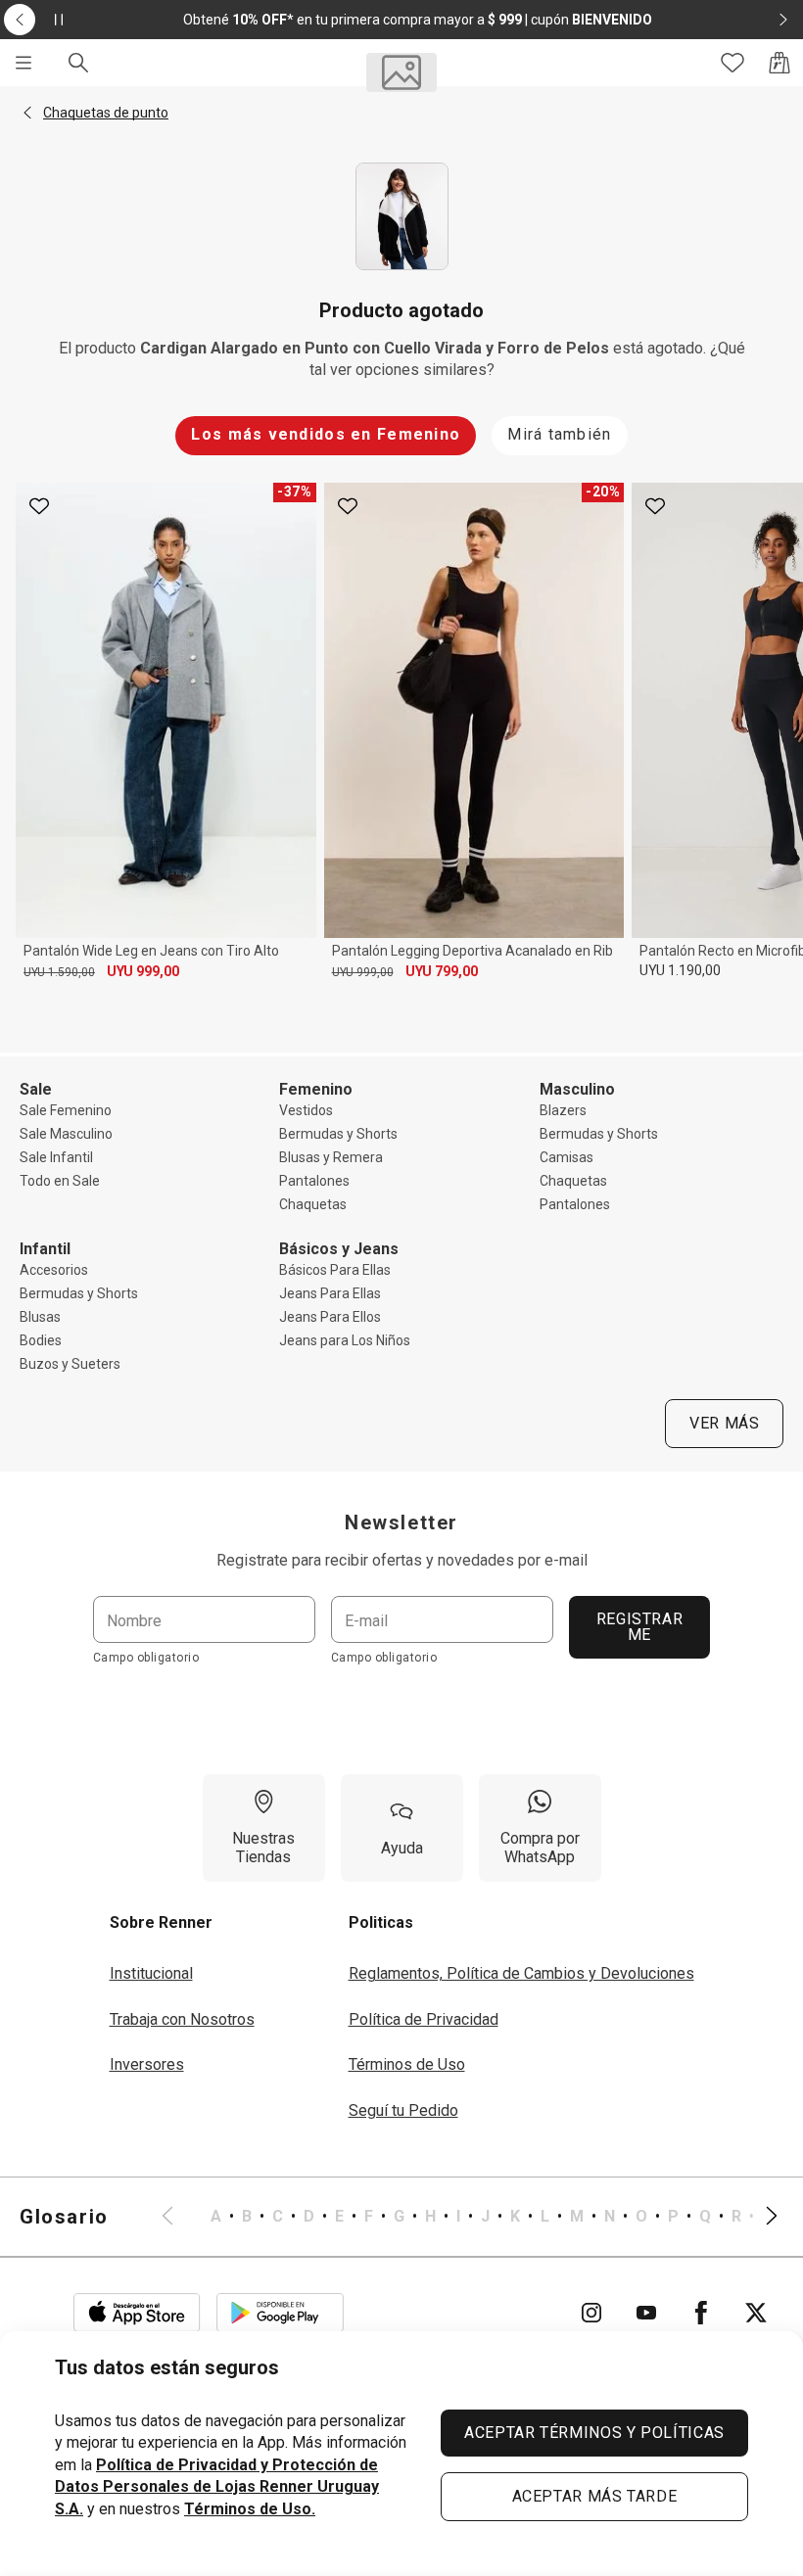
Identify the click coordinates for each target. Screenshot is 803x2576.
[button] (27, 113)
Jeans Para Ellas (330, 1293)
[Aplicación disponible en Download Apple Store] (137, 2313)
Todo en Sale (60, 1181)
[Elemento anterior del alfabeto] (179, 2217)
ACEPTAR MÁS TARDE (595, 2496)
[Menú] (24, 63)
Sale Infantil (56, 1157)
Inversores (147, 2064)
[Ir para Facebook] (701, 2313)
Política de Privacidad (424, 2019)
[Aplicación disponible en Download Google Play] (280, 2313)
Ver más (724, 1423)
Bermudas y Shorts (338, 1134)
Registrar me (640, 1627)
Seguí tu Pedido (403, 2110)
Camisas (567, 1157)
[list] (470, 2217)
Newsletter (401, 1522)
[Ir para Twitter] (756, 2313)
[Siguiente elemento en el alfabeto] (760, 2217)
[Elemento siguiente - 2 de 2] (783, 20)
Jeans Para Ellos (330, 1317)
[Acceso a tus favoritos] (732, 63)
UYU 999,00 (143, 971)
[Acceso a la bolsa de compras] (779, 63)
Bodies (41, 1340)
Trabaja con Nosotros (182, 2019)
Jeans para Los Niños (345, 1340)
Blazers (563, 1110)
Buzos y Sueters (70, 1364)
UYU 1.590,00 (59, 972)
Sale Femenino (66, 1110)
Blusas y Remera (331, 1157)
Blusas (40, 1317)
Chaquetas (313, 1204)
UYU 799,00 (442, 971)
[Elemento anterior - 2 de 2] (20, 20)
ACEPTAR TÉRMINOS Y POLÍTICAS (594, 2433)
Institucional (151, 1973)
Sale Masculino (66, 1134)
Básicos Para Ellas (335, 1270)
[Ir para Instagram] (591, 2313)
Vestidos (306, 1110)
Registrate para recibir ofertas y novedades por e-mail (402, 1560)
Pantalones (314, 1181)
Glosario (64, 2217)
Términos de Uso (407, 2064)
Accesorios (54, 1270)
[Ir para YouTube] (646, 2313)
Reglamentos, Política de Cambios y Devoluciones (521, 1973)
